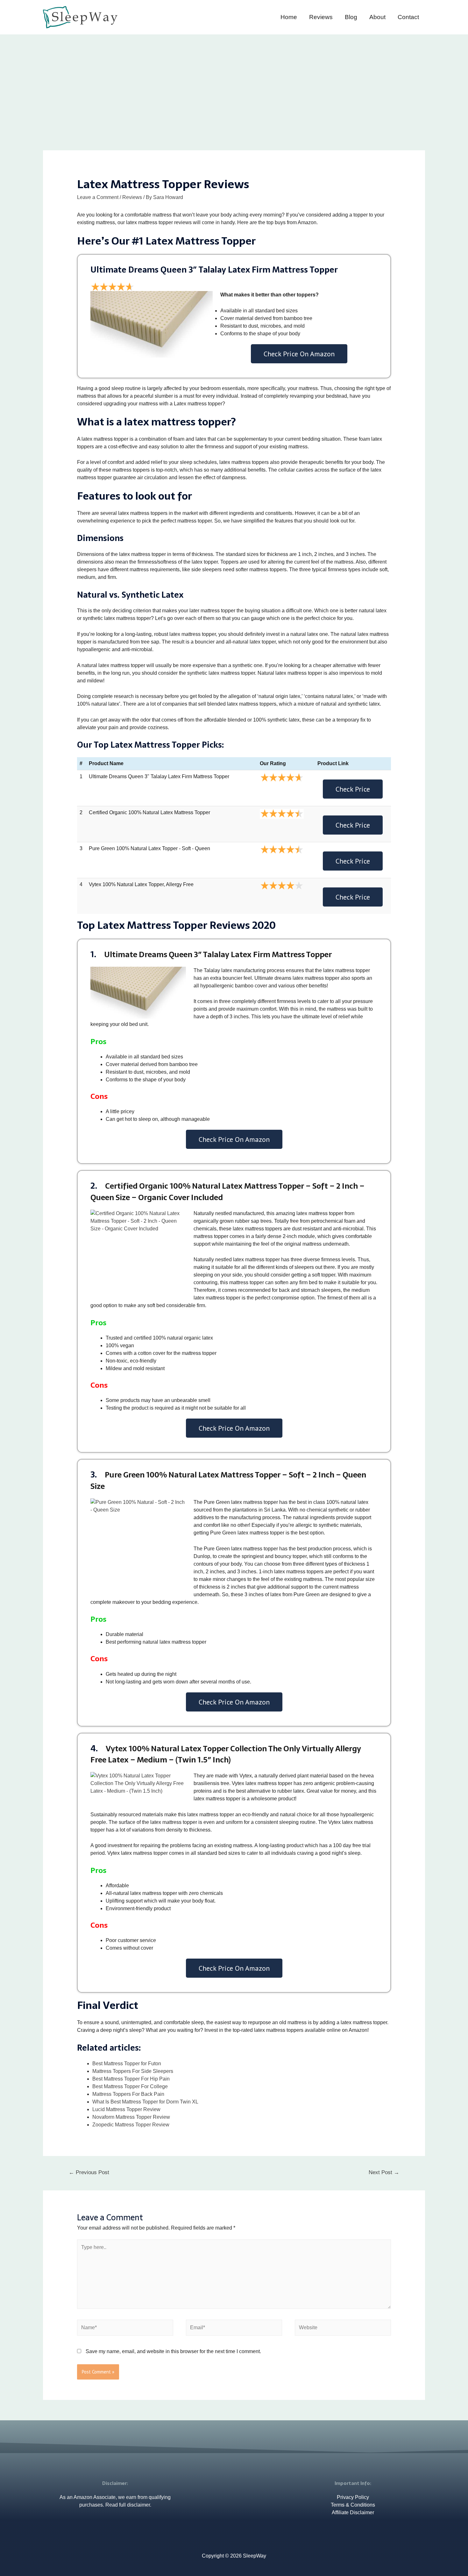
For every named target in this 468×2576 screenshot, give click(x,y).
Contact (408, 17)
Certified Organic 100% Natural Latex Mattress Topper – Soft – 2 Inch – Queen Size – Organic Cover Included (227, 1192)
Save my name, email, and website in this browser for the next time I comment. (173, 2351)
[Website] (343, 2329)
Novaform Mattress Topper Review (131, 2117)
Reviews (321, 17)
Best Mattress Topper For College (130, 2086)
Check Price (353, 789)
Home (289, 17)
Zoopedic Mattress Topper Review (131, 2125)
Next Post (384, 2172)
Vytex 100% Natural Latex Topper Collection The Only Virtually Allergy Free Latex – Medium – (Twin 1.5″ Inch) (226, 1754)
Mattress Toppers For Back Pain (128, 2094)
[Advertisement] (234, 82)
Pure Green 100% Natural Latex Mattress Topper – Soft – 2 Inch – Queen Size (228, 1480)
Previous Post (89, 2172)
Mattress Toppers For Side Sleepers (133, 2071)
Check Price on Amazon (299, 354)
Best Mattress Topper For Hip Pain (131, 2079)
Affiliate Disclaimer (353, 2512)
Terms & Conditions (353, 2505)
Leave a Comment (98, 197)
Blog (351, 17)
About (377, 17)
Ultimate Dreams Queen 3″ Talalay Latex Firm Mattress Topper (218, 954)
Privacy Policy (353, 2497)
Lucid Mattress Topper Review (126, 2109)
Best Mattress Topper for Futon (127, 2064)
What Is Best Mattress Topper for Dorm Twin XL (145, 2102)
